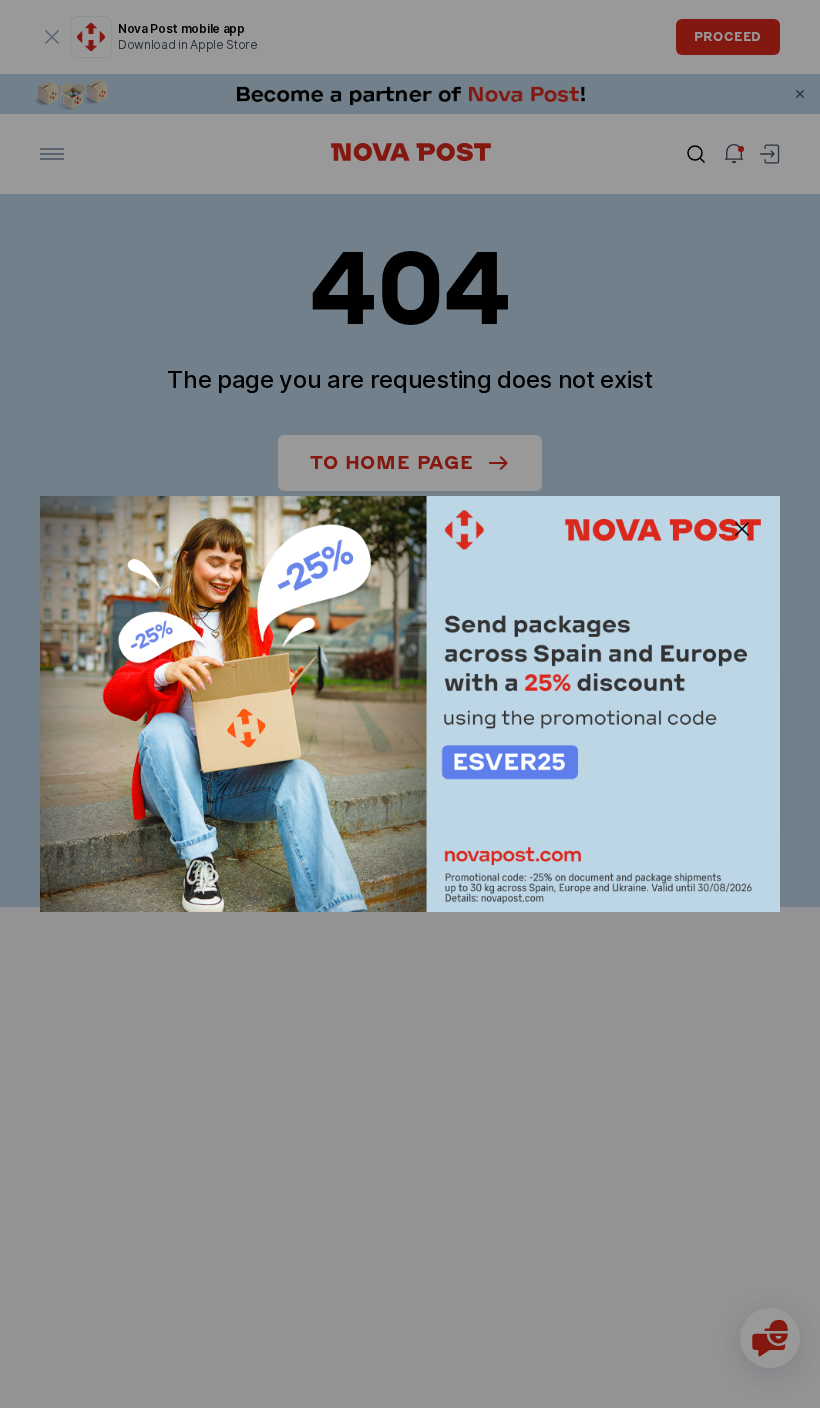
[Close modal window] (742, 529)
